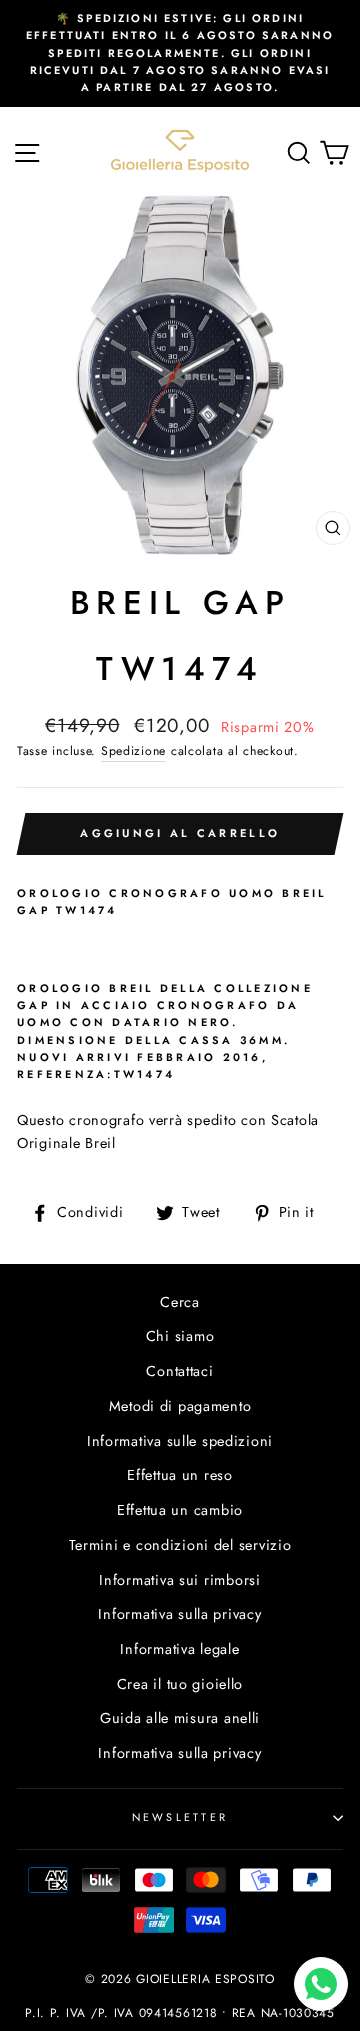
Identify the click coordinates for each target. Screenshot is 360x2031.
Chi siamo (180, 1336)
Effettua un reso (180, 1475)
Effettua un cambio (180, 1510)
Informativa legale (179, 1649)
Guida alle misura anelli (180, 1718)
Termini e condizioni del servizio (180, 1545)
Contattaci (179, 1371)
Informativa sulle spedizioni (180, 1441)
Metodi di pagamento (180, 1406)
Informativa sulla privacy (179, 1614)
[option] (180, 53)
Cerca (180, 1302)
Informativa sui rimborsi (179, 1580)
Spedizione (133, 751)
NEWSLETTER (180, 1817)
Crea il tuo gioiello (180, 1684)
